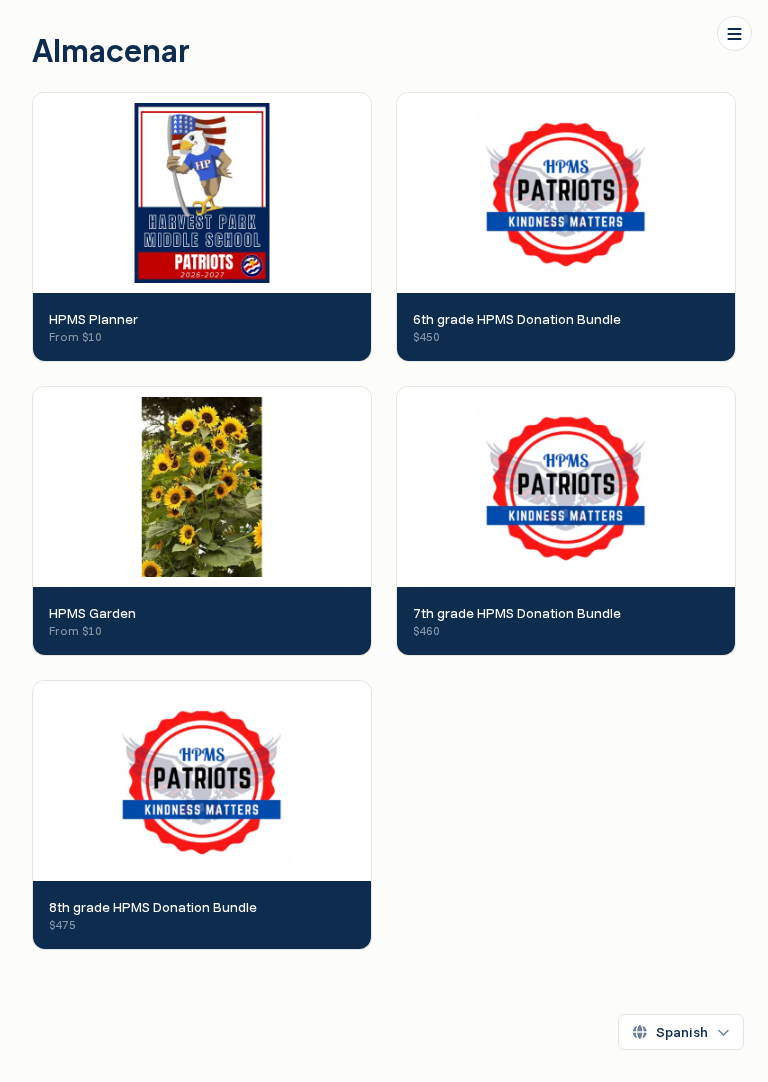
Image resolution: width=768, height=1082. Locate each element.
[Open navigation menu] (734, 33)
